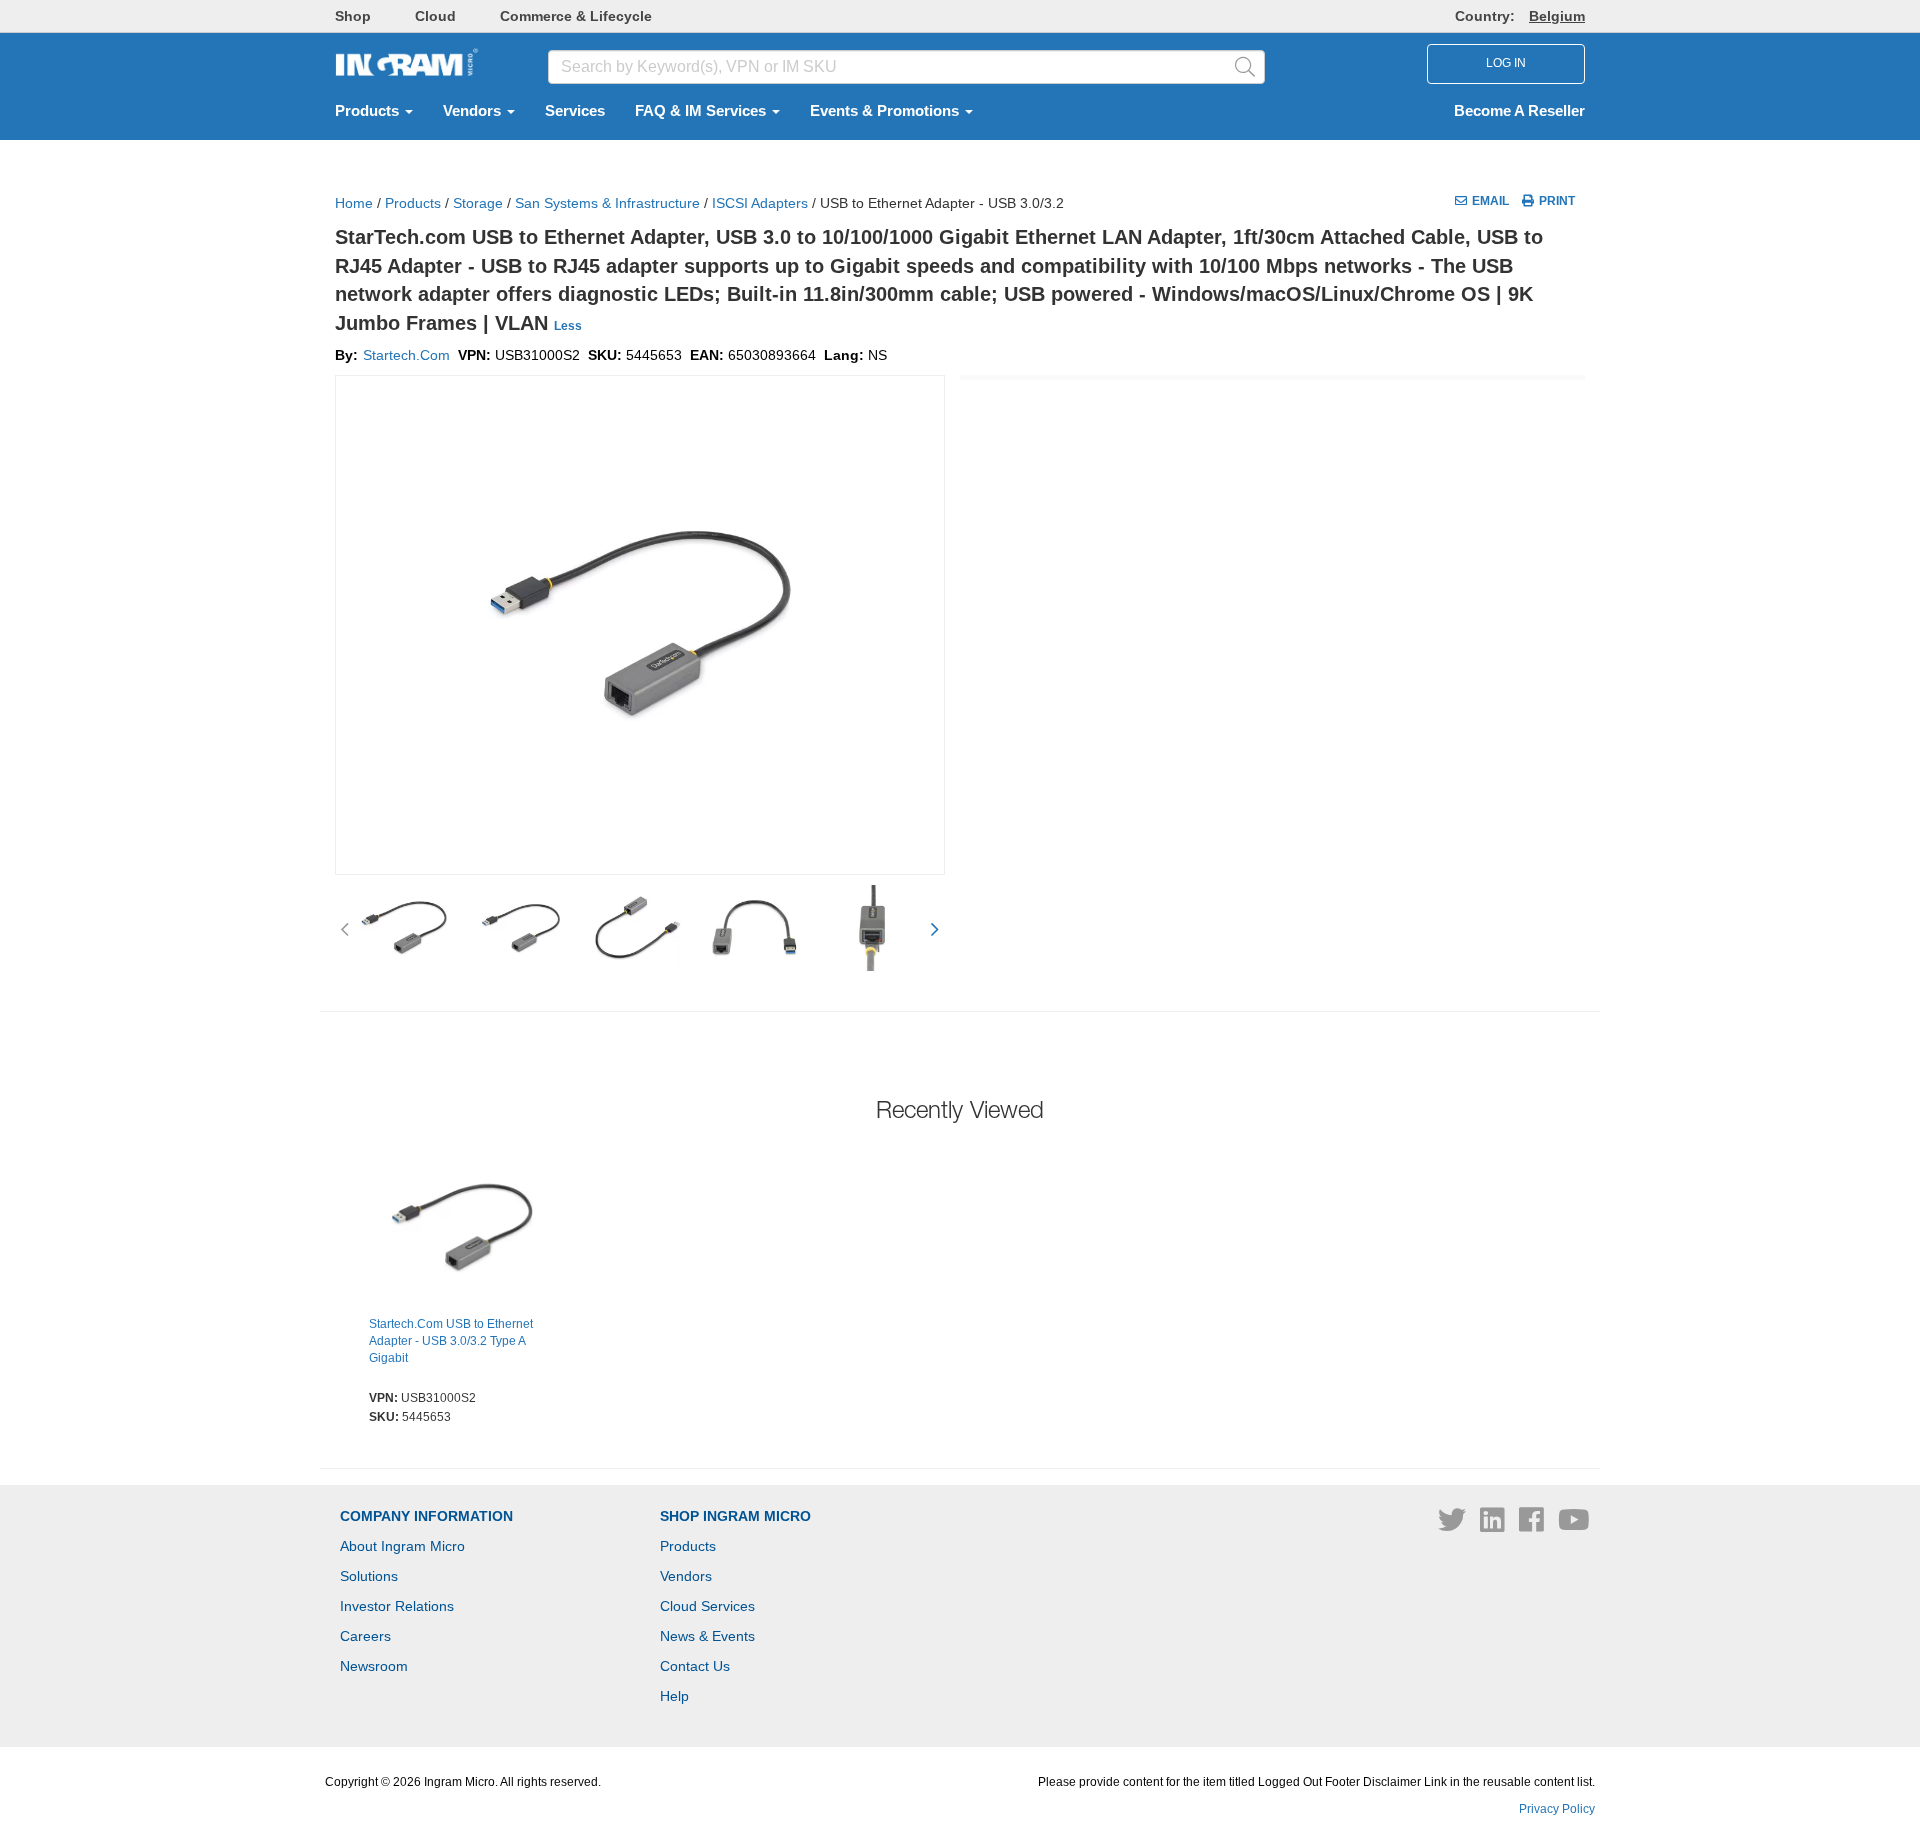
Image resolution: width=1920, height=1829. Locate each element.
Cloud (435, 16)
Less (568, 326)
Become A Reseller (1519, 111)
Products (369, 111)
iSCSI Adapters (760, 203)
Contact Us (695, 1666)
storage (478, 203)
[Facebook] (1533, 1525)
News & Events (707, 1636)
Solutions (369, 1576)
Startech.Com (406, 355)
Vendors (474, 111)
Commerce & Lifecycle (576, 16)
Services (575, 111)
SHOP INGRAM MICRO (735, 1516)
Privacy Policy (1557, 1809)
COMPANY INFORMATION (426, 1516)
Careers (365, 1636)
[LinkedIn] (1494, 1525)
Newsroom (374, 1666)
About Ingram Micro (402, 1546)
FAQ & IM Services (702, 111)
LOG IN (1506, 63)
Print (1557, 201)
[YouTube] (1574, 1525)
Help (674, 1696)
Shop (353, 16)
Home (354, 203)
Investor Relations (397, 1606)
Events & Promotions (886, 111)
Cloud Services (707, 1606)
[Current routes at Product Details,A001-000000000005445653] (462, 1230)
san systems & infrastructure (607, 203)
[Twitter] (1454, 1525)
